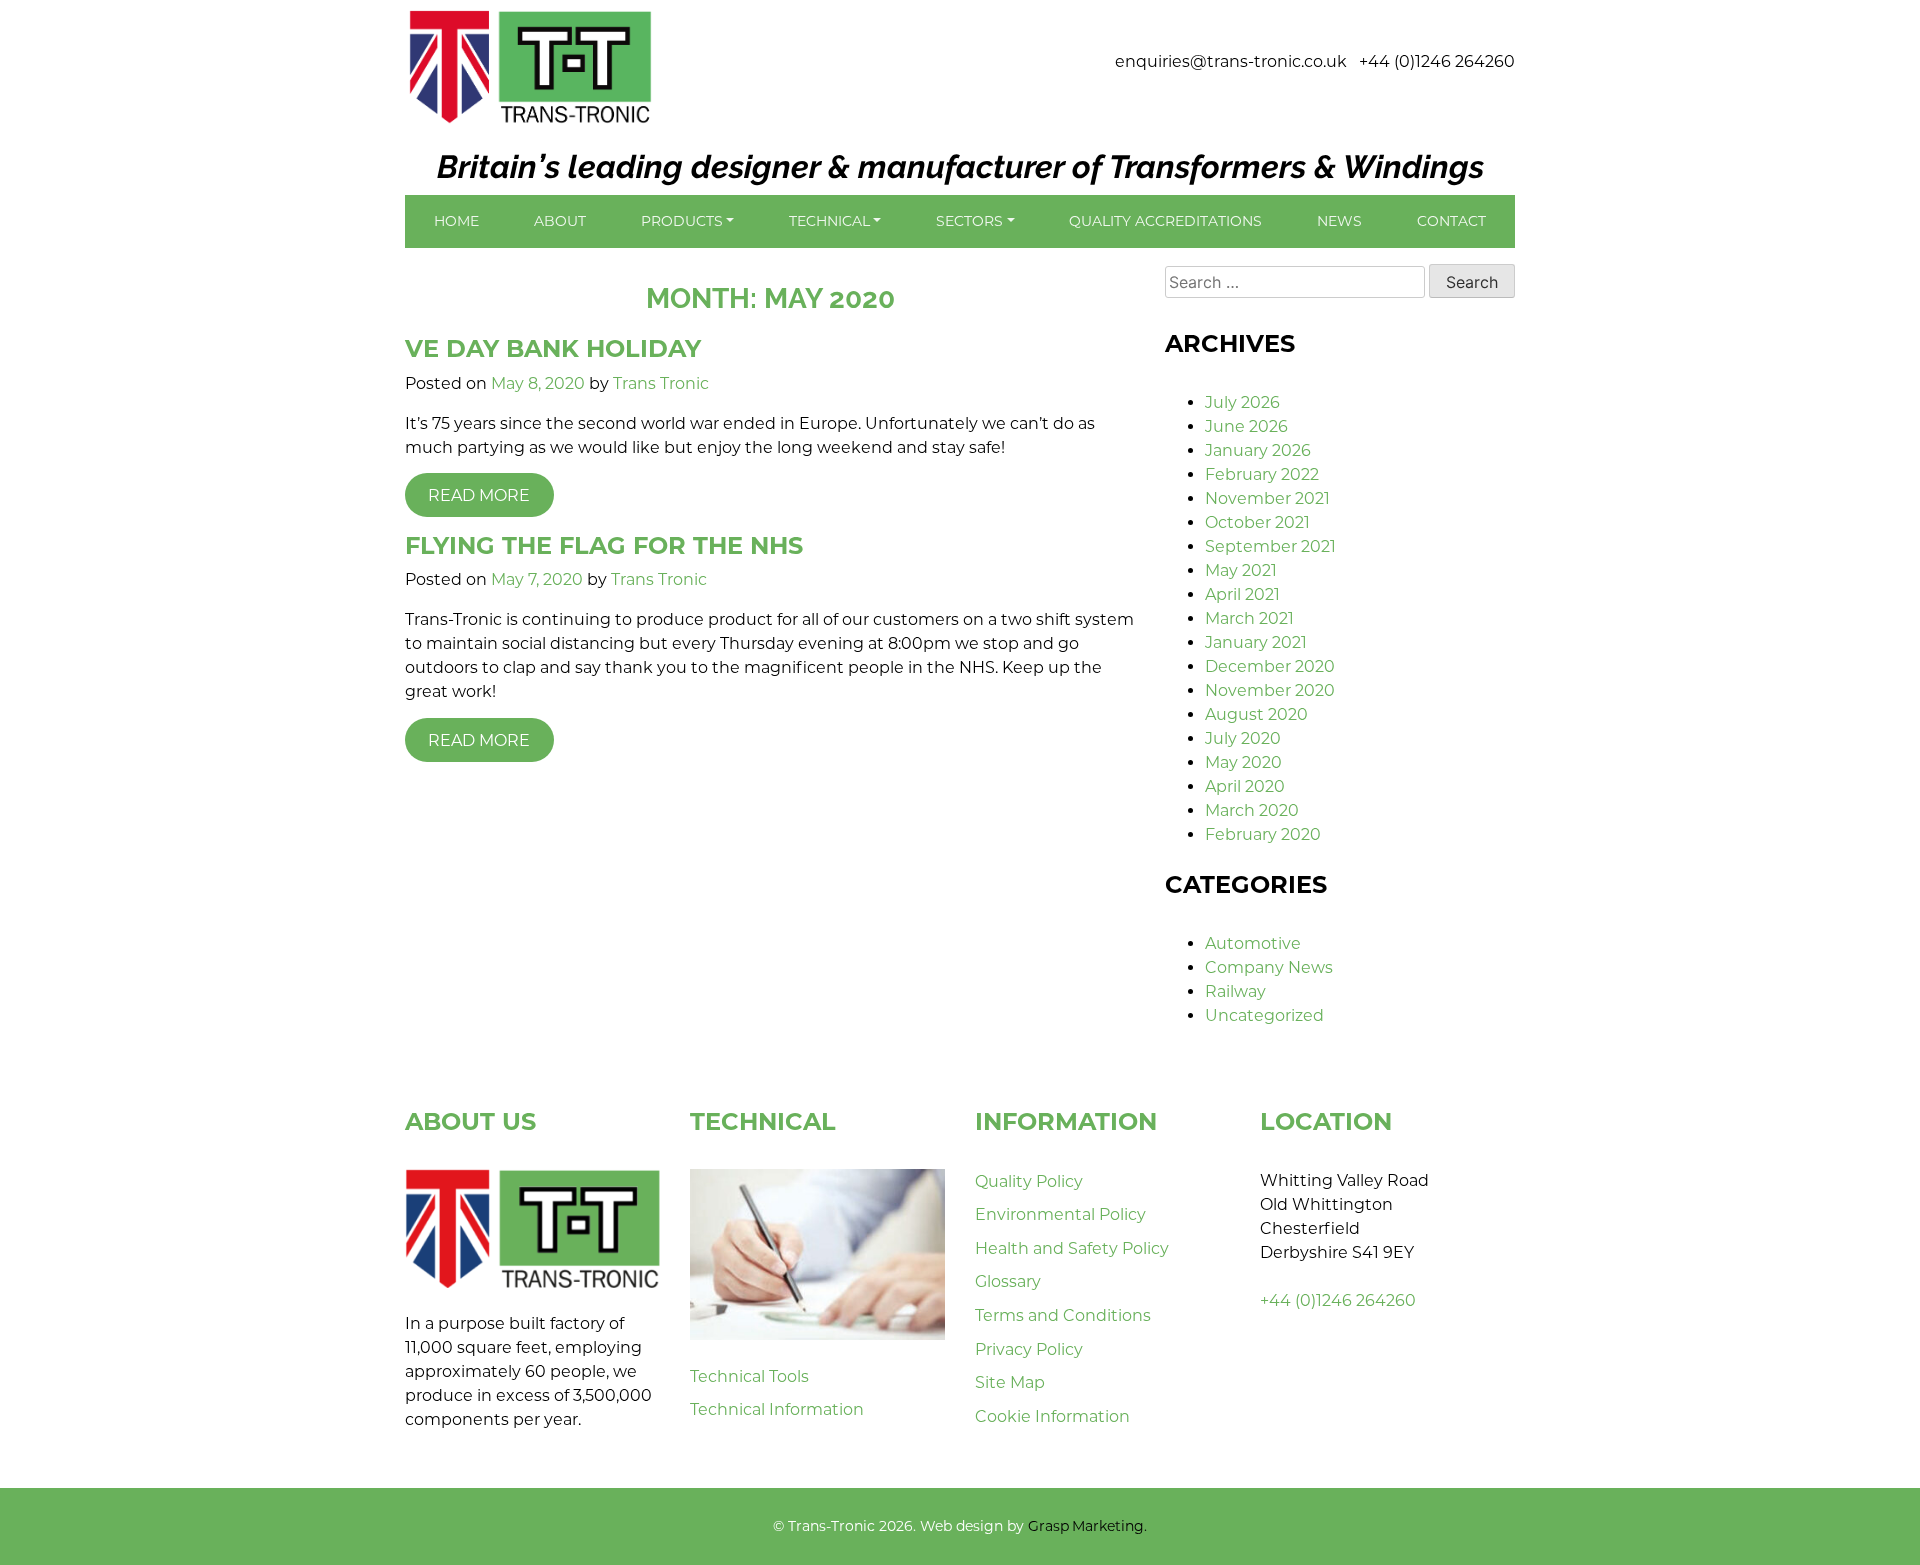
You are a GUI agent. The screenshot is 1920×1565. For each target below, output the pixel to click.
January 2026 (1258, 450)
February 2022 (1262, 474)
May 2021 (1241, 570)
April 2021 (1242, 594)
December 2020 (1270, 666)
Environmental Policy (1060, 1214)
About (560, 221)
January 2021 (1256, 642)
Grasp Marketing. (1087, 1526)
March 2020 (1252, 810)
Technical (829, 221)
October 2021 (1257, 522)
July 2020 (1243, 738)
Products (682, 221)
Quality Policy (1029, 1181)
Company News (1269, 967)
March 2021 (1249, 618)
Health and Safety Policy (1072, 1248)
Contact (1451, 221)
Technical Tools (749, 1376)
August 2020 (1256, 714)
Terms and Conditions (1063, 1315)
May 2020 (1243, 762)
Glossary (1008, 1281)
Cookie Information (1052, 1416)
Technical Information (777, 1409)
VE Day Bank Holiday (553, 348)
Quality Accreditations (1165, 221)
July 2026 (1242, 402)
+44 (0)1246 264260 (1437, 61)
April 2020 (1245, 786)
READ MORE (479, 495)
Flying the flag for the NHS (604, 545)
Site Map (1010, 1382)
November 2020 (1270, 690)
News (1339, 221)
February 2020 (1263, 834)
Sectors (969, 221)
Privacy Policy (1029, 1349)
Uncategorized (1264, 1015)
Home (456, 221)
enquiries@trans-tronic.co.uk (1231, 61)
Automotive (1253, 943)
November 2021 (1267, 498)
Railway (1235, 991)
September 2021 (1270, 546)
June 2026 (1246, 426)
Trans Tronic (661, 383)
